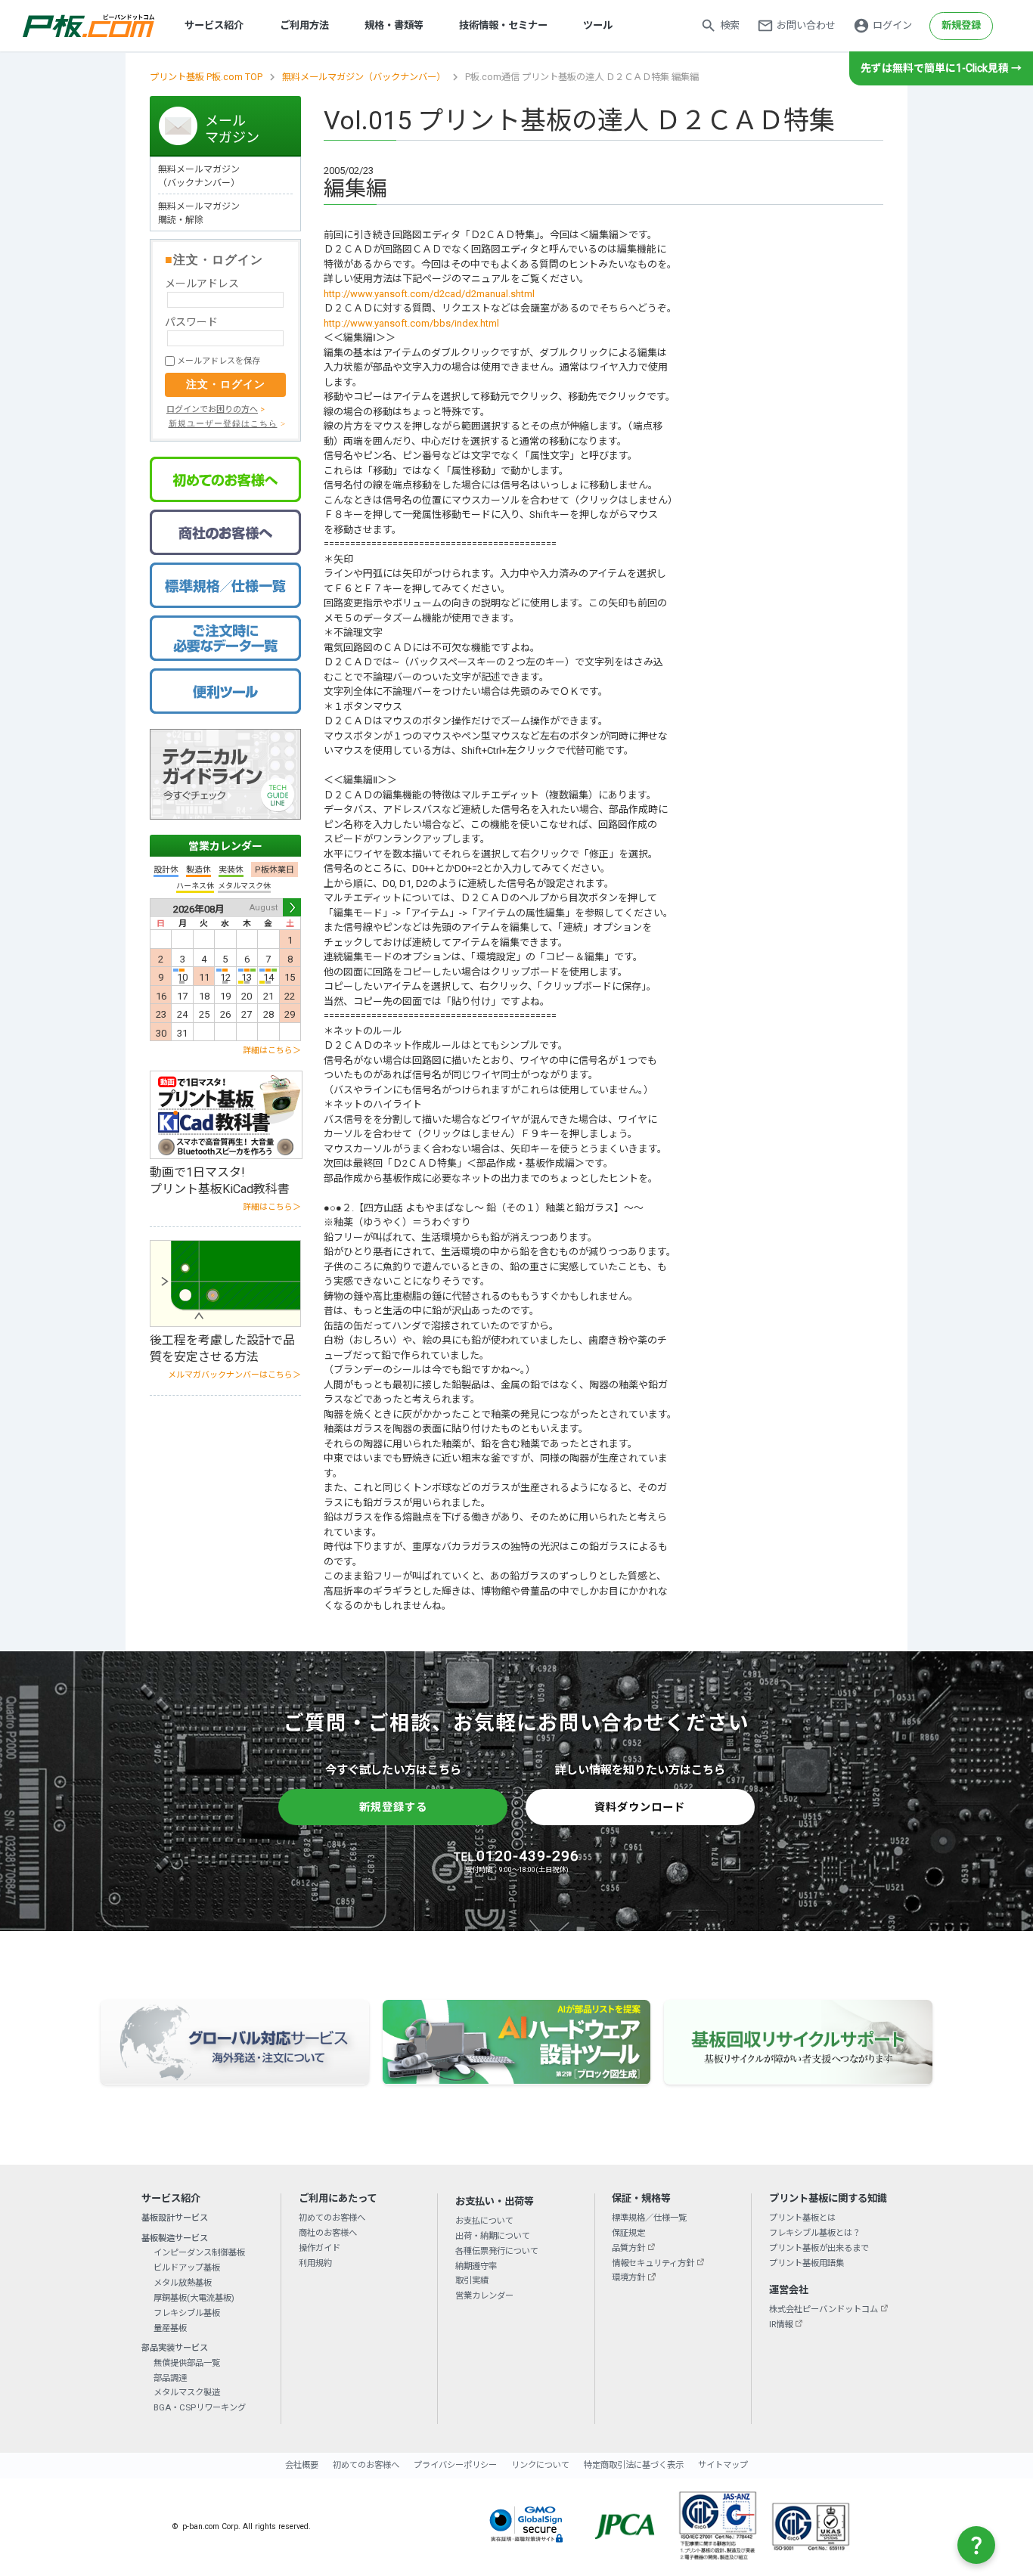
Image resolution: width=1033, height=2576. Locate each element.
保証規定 (628, 2233)
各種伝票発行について (497, 2251)
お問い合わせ (806, 25)
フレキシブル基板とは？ (815, 2233)
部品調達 (170, 2378)
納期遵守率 (476, 2266)
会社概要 (302, 2465)
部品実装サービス (175, 2348)
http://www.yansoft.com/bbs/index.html (411, 323)
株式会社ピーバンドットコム (824, 2309)
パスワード (191, 322)
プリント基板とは (802, 2218)
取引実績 (472, 2280)
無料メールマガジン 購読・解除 (199, 213)
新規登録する (393, 1807)
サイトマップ (723, 2465)
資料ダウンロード (640, 1807)
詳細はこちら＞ (272, 1051)
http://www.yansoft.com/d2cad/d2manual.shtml (429, 294)
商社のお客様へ (328, 2233)
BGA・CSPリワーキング (200, 2407)
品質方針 (628, 2248)
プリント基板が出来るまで (819, 2248)
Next (292, 907)
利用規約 (315, 2263)
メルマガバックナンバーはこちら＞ (234, 1375)
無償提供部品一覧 (187, 2363)
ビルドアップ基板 (187, 2268)
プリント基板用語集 (807, 2263)
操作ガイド (320, 2248)
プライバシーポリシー (455, 2465)
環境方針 (628, 2277)
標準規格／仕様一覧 (649, 2218)
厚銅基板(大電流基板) (194, 2298)
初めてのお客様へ (332, 2218)
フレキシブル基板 (187, 2313)
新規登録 (961, 25)
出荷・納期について (493, 2236)
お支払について (484, 2221)
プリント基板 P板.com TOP (206, 77)
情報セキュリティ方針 (653, 2263)
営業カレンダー (225, 846)
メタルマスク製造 (187, 2392)
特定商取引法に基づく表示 (634, 2465)
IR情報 (781, 2324)
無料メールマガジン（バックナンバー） (364, 77)
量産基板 (170, 2328)
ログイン (892, 25)
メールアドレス (202, 284)
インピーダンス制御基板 (199, 2252)
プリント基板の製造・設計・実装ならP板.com (89, 26)
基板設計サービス (175, 2218)
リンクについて (540, 2465)
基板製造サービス (175, 2238)
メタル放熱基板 (183, 2283)
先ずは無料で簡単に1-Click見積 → (941, 68)
